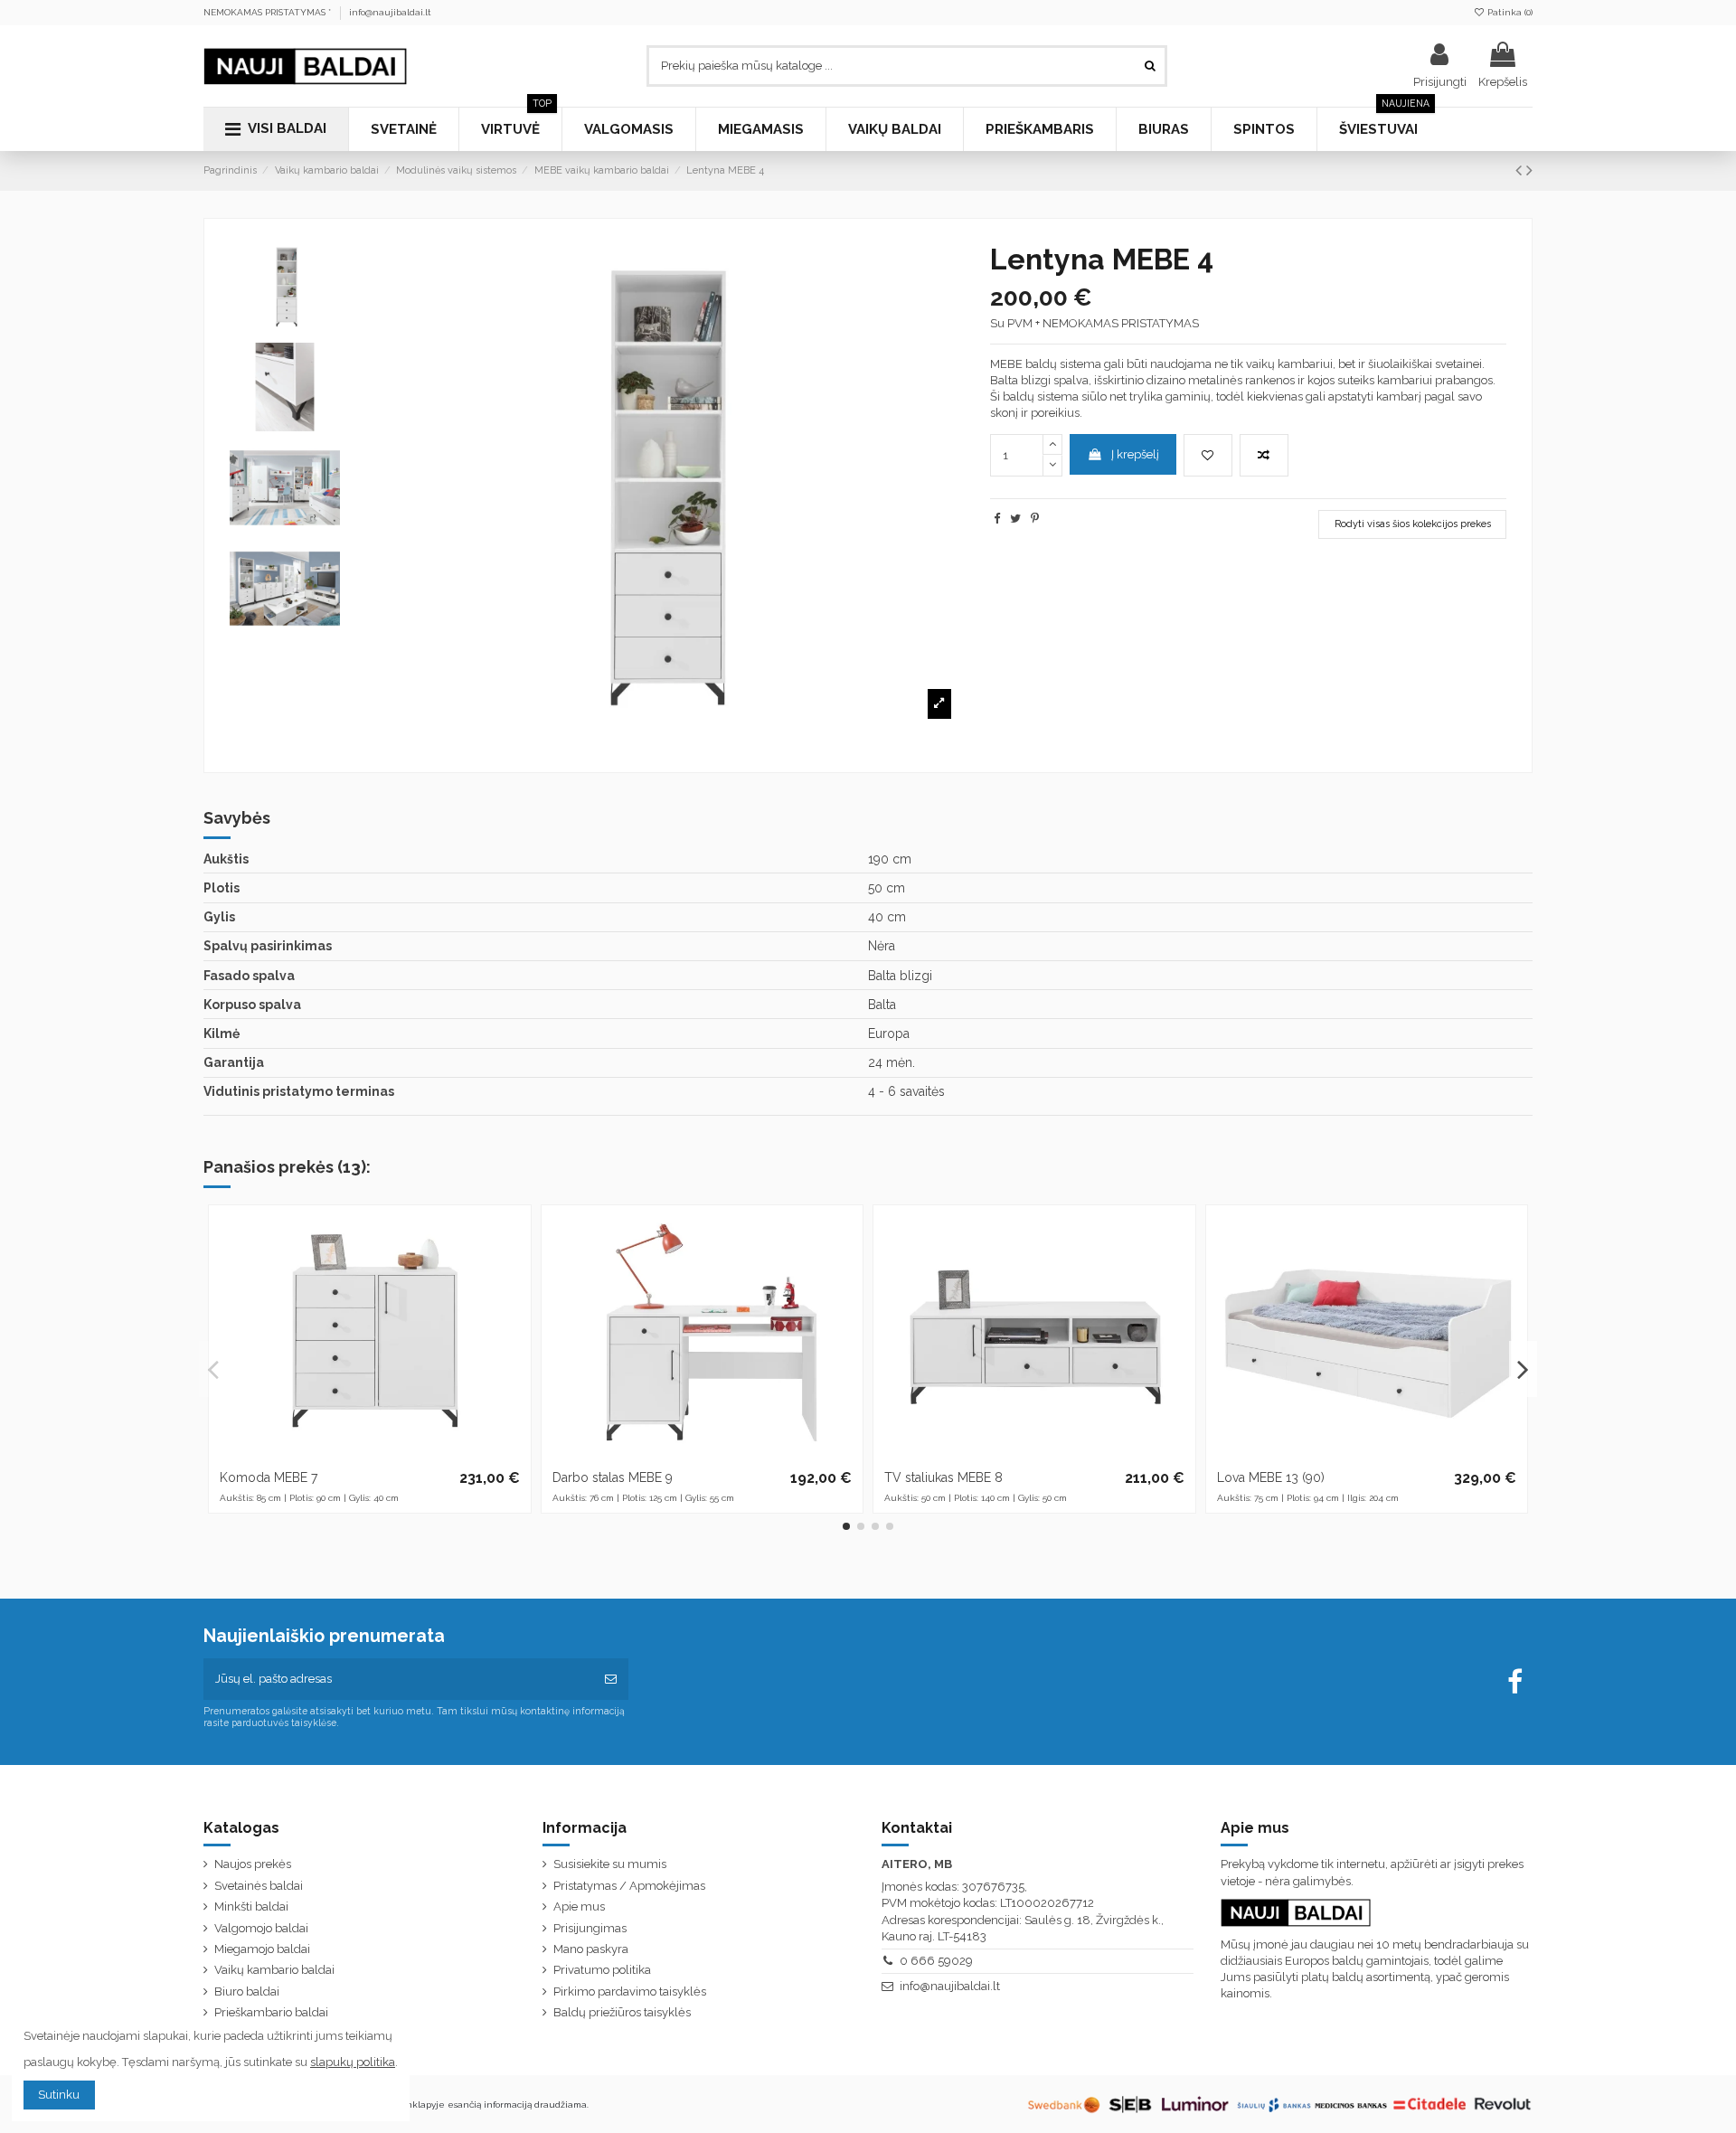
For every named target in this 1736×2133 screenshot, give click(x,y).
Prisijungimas (590, 1928)
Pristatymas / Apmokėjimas (629, 1886)
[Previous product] (1521, 170)
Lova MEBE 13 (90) (1271, 1477)
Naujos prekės (253, 1864)
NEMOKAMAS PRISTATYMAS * (269, 12)
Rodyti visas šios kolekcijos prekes (1413, 524)
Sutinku (59, 2095)
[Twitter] (1015, 519)
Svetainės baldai (259, 1886)
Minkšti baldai (251, 1906)
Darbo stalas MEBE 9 (613, 1477)
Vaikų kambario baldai (274, 1970)
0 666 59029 (936, 1961)
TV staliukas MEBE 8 (943, 1477)
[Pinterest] (1035, 519)
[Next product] (1529, 170)
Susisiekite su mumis (610, 1864)
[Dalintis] (997, 519)
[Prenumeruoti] (611, 1679)
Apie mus (579, 1906)
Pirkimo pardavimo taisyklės (630, 1991)
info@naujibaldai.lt (390, 12)
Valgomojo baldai (261, 1928)
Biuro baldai (247, 1991)
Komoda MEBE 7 (269, 1477)
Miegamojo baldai (262, 1949)
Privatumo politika (602, 1970)
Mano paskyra (591, 1949)
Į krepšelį (1135, 454)
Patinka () (1509, 12)
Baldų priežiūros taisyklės (622, 2012)
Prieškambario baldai (271, 2012)
